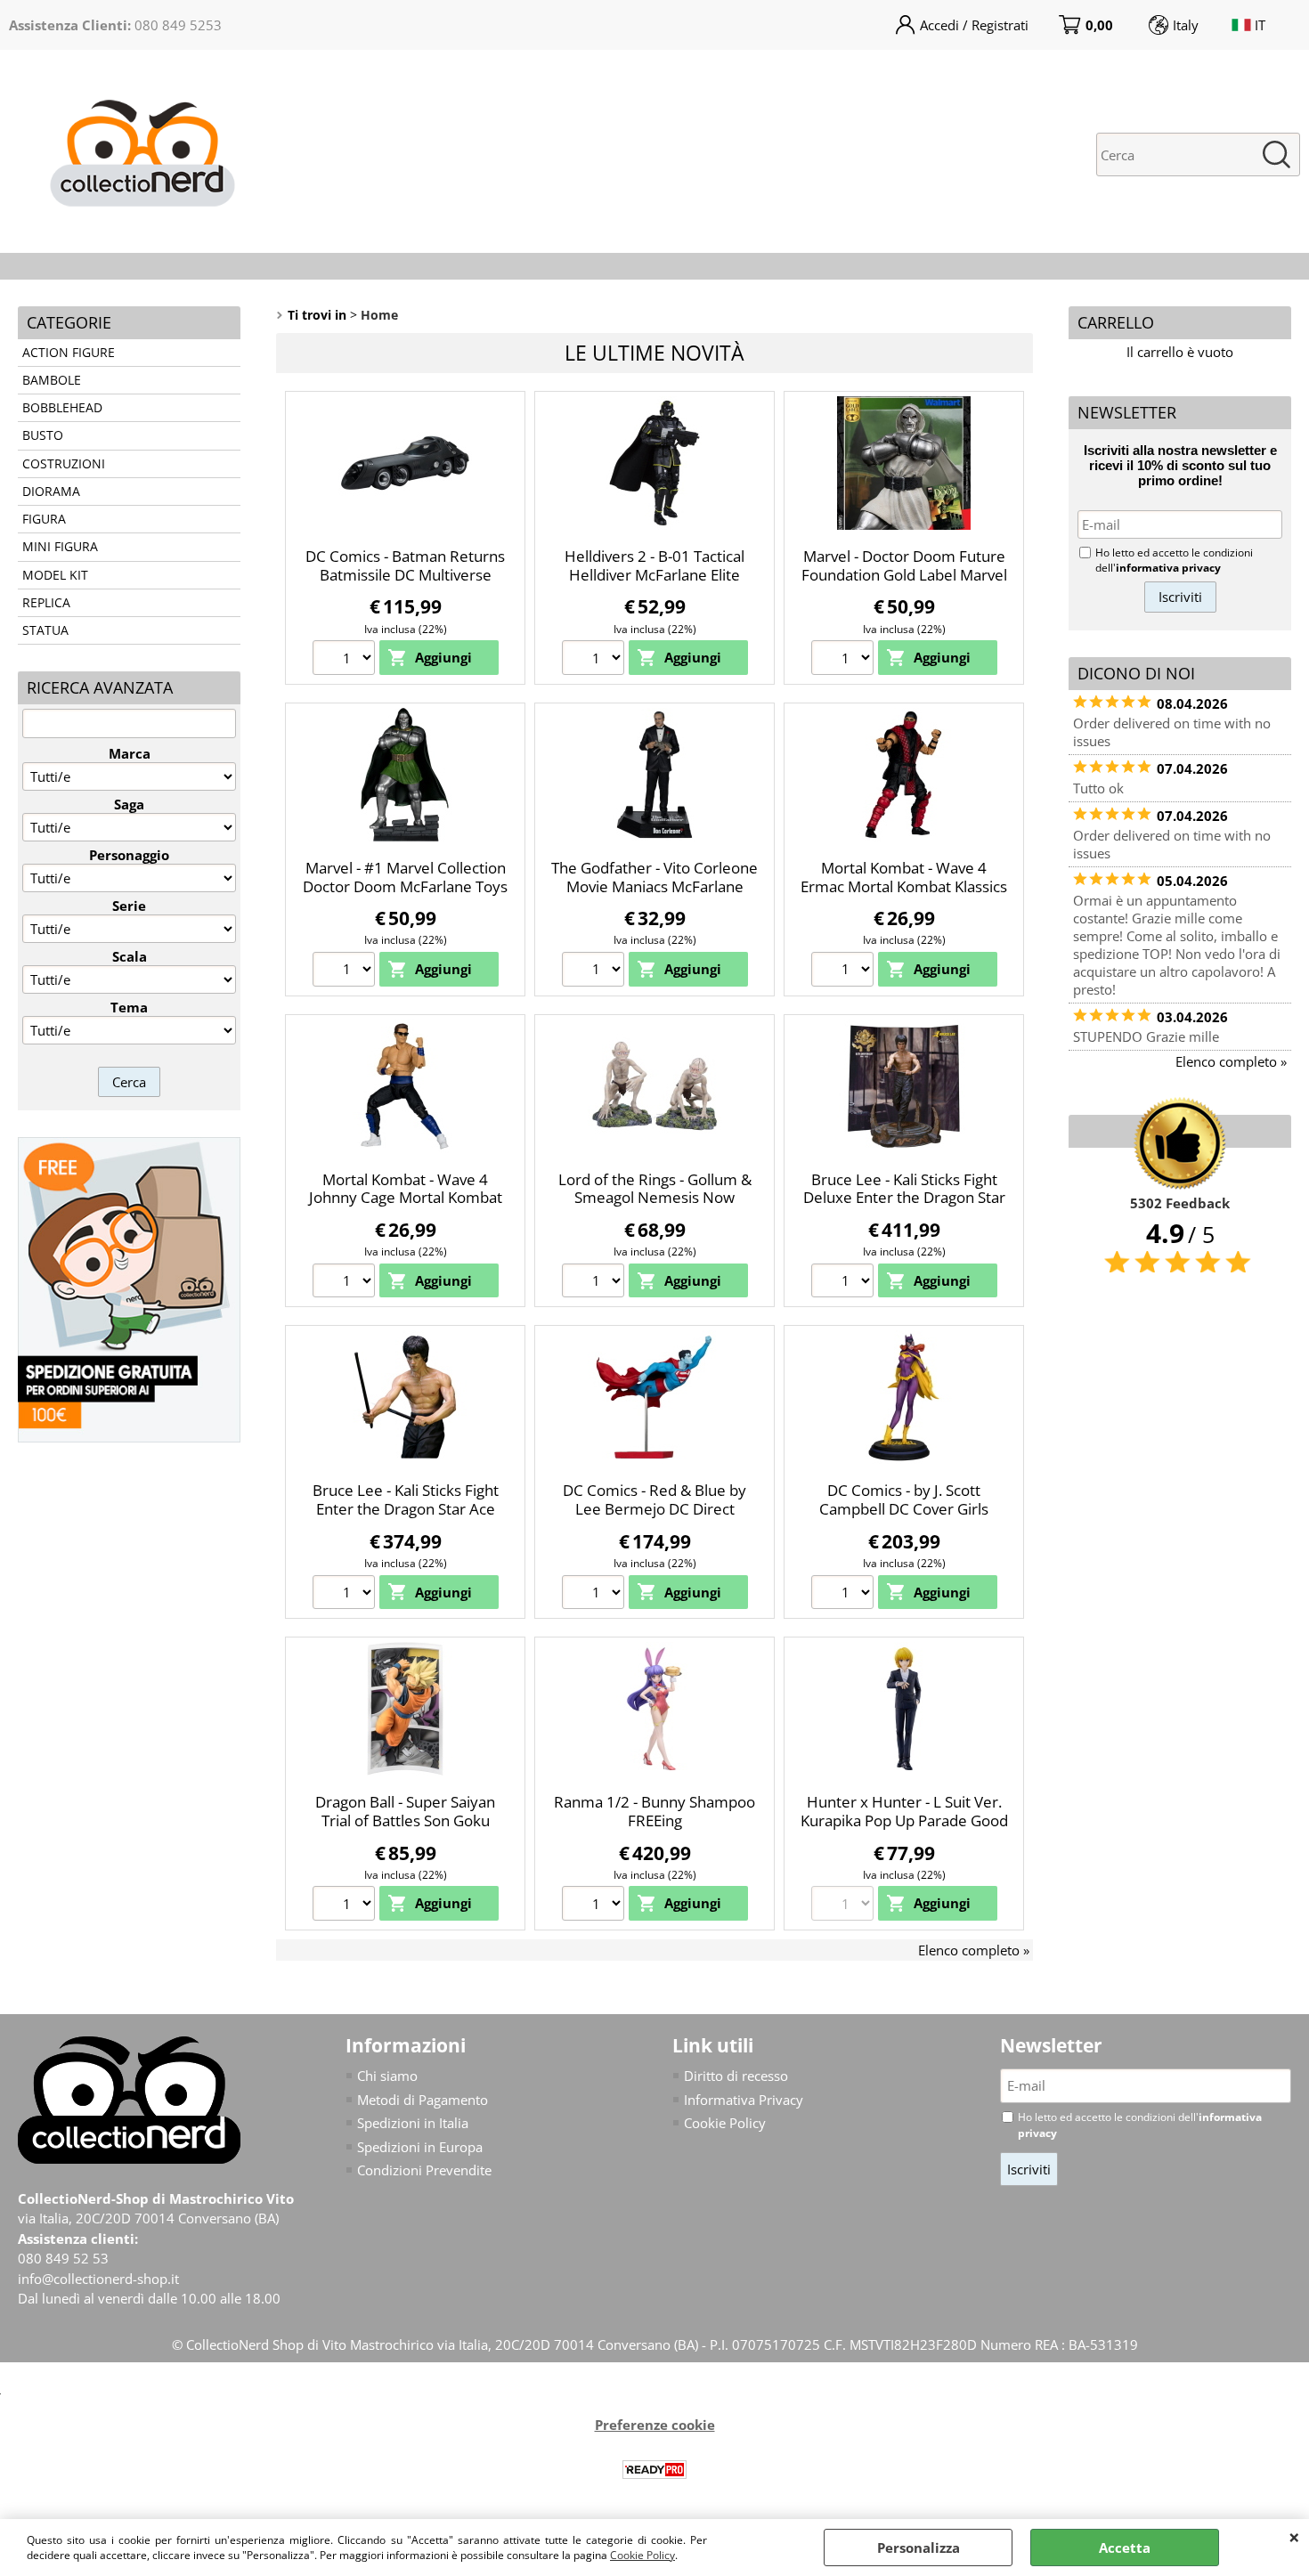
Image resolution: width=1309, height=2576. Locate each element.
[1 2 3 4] (595, 1283)
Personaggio (129, 855)
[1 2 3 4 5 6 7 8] (595, 660)
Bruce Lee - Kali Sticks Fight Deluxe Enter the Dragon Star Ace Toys (904, 1198)
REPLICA (46, 603)
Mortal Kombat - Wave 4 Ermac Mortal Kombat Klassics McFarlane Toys (904, 886)
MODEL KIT (55, 575)
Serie (129, 906)
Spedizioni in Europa (420, 2147)
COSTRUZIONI (64, 464)
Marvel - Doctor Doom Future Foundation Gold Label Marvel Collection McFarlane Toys (904, 574)
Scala (130, 956)
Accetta (1125, 2548)
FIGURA (44, 519)
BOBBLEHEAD (62, 408)
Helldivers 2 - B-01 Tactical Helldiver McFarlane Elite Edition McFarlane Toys (654, 574)
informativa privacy (1168, 568)
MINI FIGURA (60, 547)
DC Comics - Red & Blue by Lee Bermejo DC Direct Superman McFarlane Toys (654, 1508)
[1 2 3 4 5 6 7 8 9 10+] (346, 660)
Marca (130, 753)
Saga (129, 804)
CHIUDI (1294, 2537)
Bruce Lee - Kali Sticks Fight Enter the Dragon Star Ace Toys (406, 1508)
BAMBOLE (52, 380)
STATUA (45, 630)
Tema (129, 1007)
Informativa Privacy (744, 2100)
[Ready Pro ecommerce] (654, 2470)
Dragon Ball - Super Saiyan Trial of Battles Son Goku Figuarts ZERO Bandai (405, 1820)
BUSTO (43, 435)
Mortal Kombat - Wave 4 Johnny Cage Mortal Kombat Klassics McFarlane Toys (406, 1198)
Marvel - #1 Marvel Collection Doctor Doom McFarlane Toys (405, 877)
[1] (595, 1906)
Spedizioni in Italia (413, 2123)
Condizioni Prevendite (424, 2170)
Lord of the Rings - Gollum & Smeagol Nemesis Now (655, 1189)
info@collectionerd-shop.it (98, 2279)
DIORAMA (51, 492)
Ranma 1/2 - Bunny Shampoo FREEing (654, 1811)
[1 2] (346, 1595)
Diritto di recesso (736, 2076)
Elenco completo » (974, 1950)
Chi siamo (387, 2076)
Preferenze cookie (655, 2425)
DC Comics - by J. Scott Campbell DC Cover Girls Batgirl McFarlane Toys (904, 1508)
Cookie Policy (642, 2555)
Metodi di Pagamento (423, 2100)
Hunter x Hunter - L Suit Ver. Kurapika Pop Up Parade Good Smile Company (904, 1820)
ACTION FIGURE (69, 353)
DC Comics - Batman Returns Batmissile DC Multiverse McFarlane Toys (405, 574)
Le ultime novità (654, 353)
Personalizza (919, 2548)
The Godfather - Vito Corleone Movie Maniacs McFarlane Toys (654, 886)
